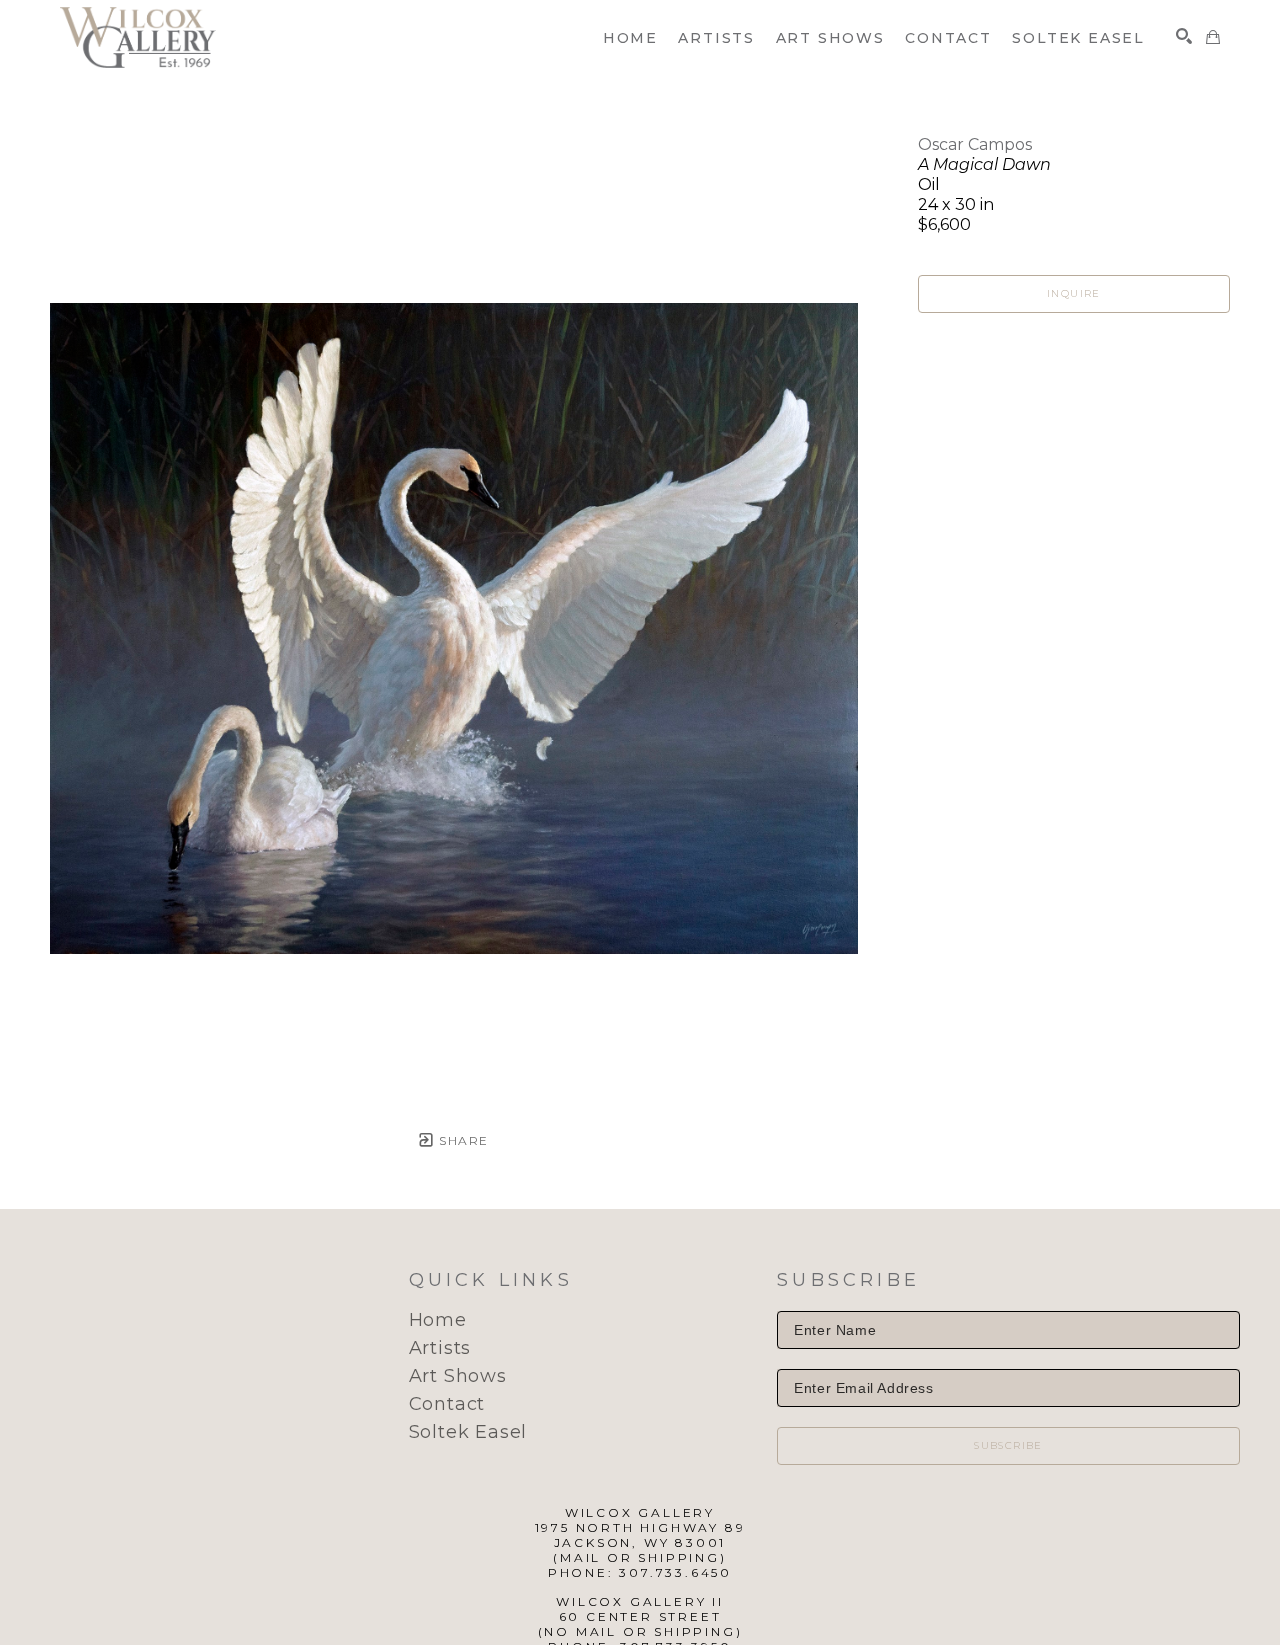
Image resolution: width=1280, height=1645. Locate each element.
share (461, 1140)
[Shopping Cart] (1213, 37)
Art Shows (458, 1376)
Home (438, 1320)
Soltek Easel (468, 1432)
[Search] (1184, 36)
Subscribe (1008, 1445)
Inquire (1074, 293)
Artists (440, 1348)
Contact (447, 1404)
